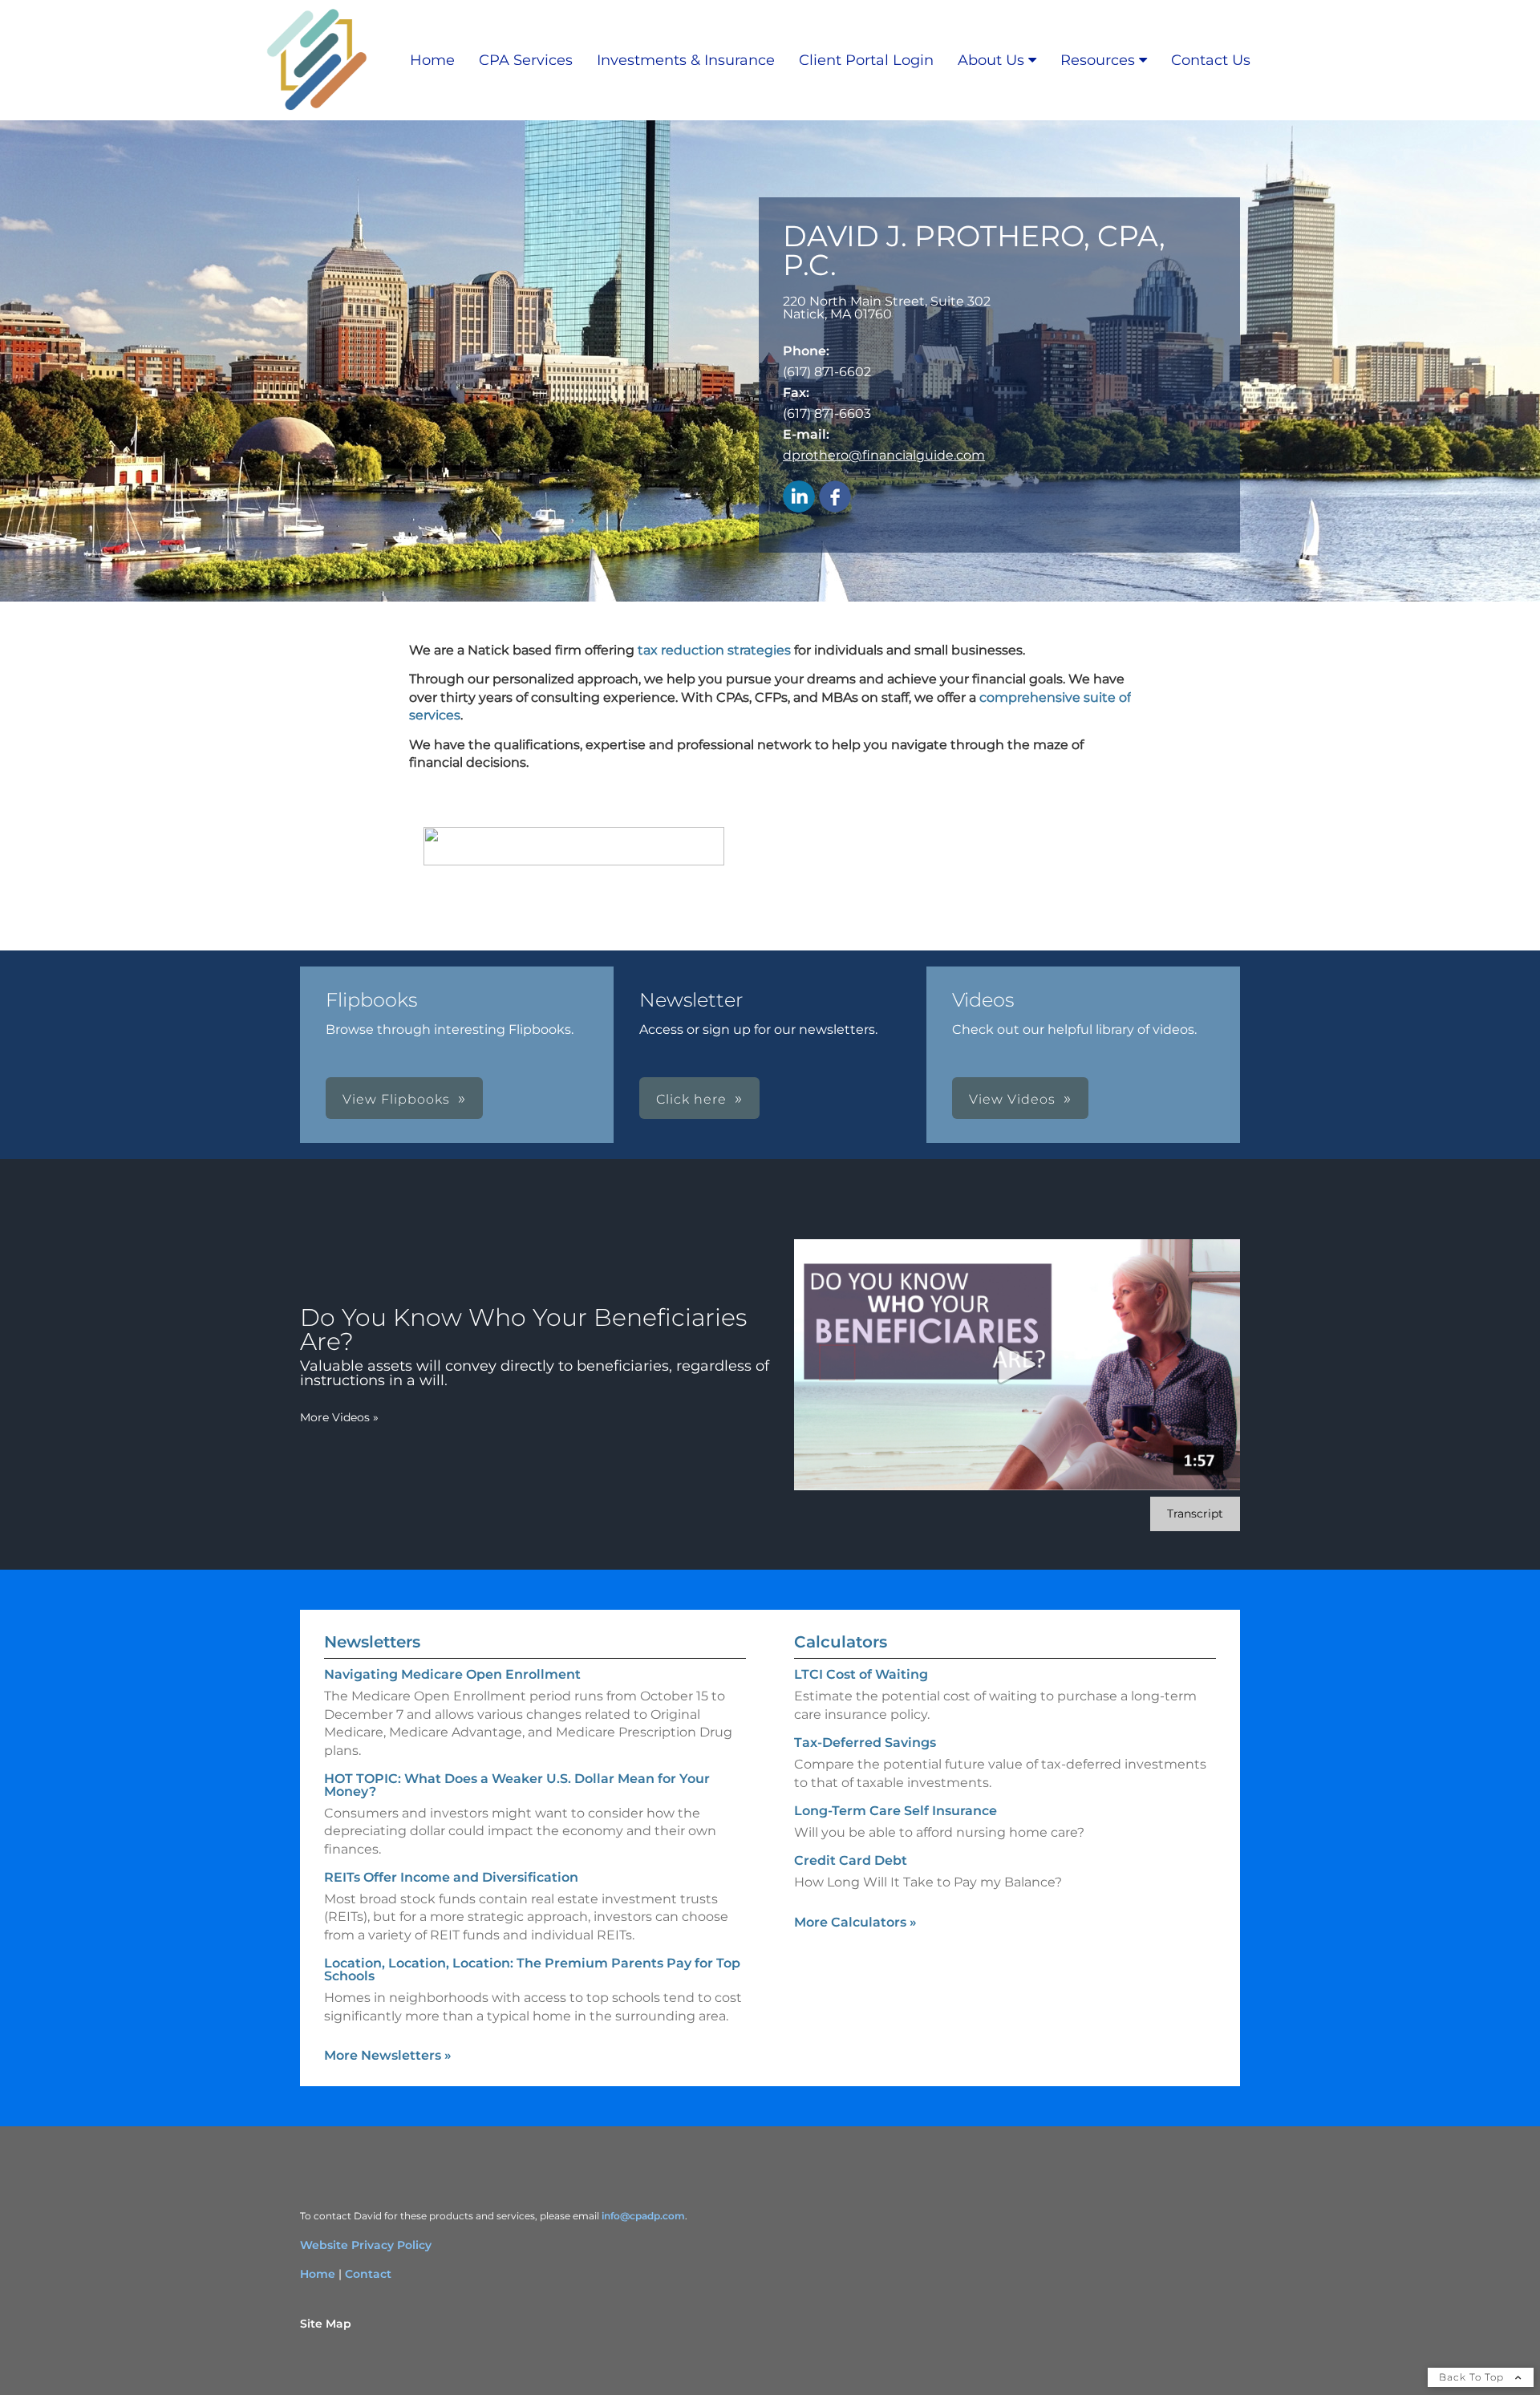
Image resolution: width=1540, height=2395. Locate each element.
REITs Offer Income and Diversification (451, 1877)
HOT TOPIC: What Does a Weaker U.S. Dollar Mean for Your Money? (517, 1785)
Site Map (326, 2324)
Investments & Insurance (686, 60)
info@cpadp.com (643, 2216)
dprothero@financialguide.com (884, 455)
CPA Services (526, 60)
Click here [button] (691, 1099)
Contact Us (1211, 60)
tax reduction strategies (714, 650)
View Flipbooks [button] (396, 1099)
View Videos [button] (1012, 1099)
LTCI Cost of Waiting (861, 1674)
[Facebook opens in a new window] (835, 498)
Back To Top (1473, 2377)
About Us (991, 60)
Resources (1098, 60)
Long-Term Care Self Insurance (896, 1811)
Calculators (841, 1642)
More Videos (339, 1417)
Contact (368, 2274)
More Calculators (855, 1922)
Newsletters (372, 1642)
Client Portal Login (866, 60)
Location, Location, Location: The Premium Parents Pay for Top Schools (532, 1969)
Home (432, 60)
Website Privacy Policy (366, 2245)
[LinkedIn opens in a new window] (799, 498)
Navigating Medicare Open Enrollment (452, 1674)
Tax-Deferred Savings (865, 1743)
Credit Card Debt (851, 1860)
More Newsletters (388, 2055)
